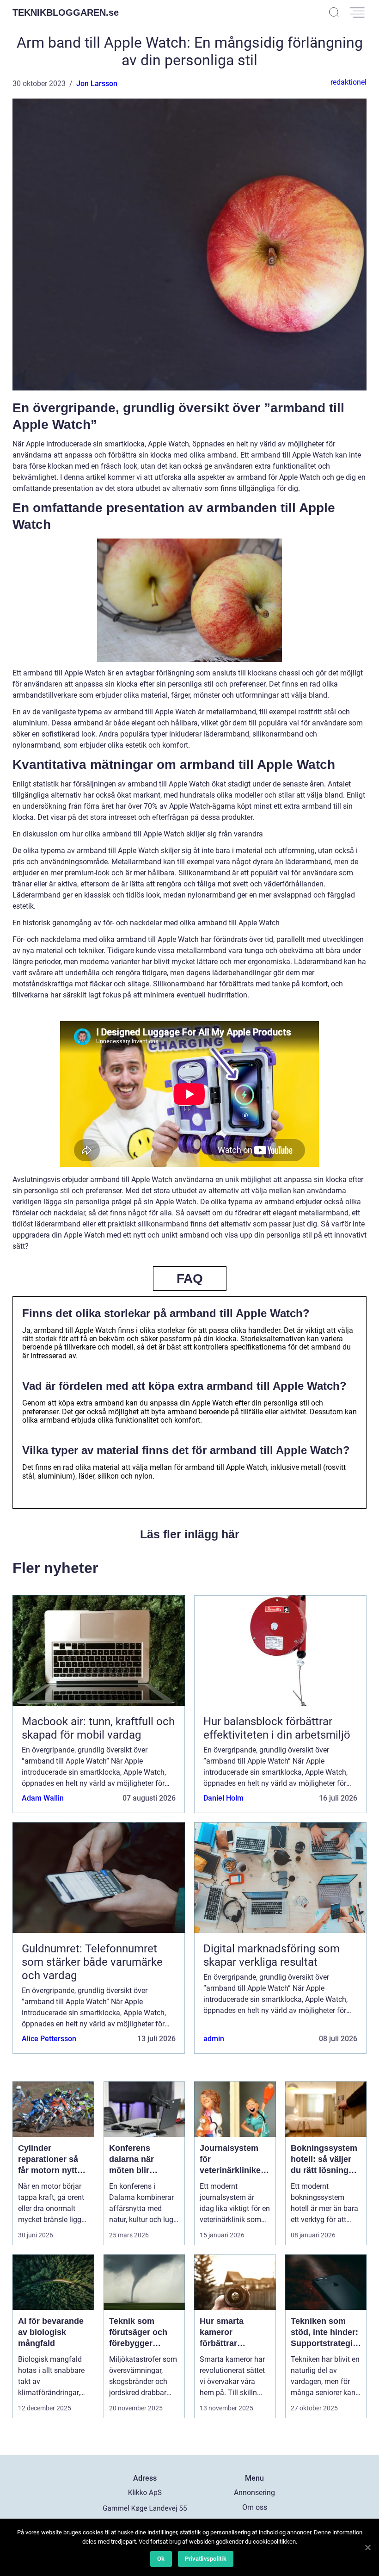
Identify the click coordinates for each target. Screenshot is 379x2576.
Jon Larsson (97, 84)
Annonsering (254, 2492)
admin (214, 2039)
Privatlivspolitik (206, 2559)
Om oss (255, 2507)
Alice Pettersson (49, 2039)
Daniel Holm (223, 1798)
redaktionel (348, 82)
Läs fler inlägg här (190, 1534)
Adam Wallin (43, 1798)
